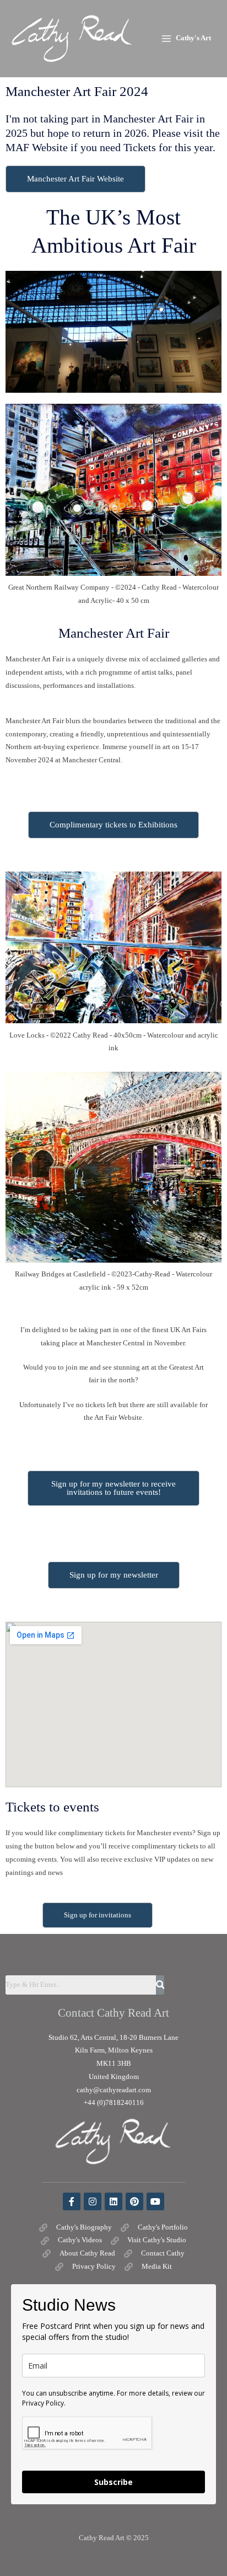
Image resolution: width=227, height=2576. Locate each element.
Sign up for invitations (98, 1915)
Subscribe (113, 2482)
